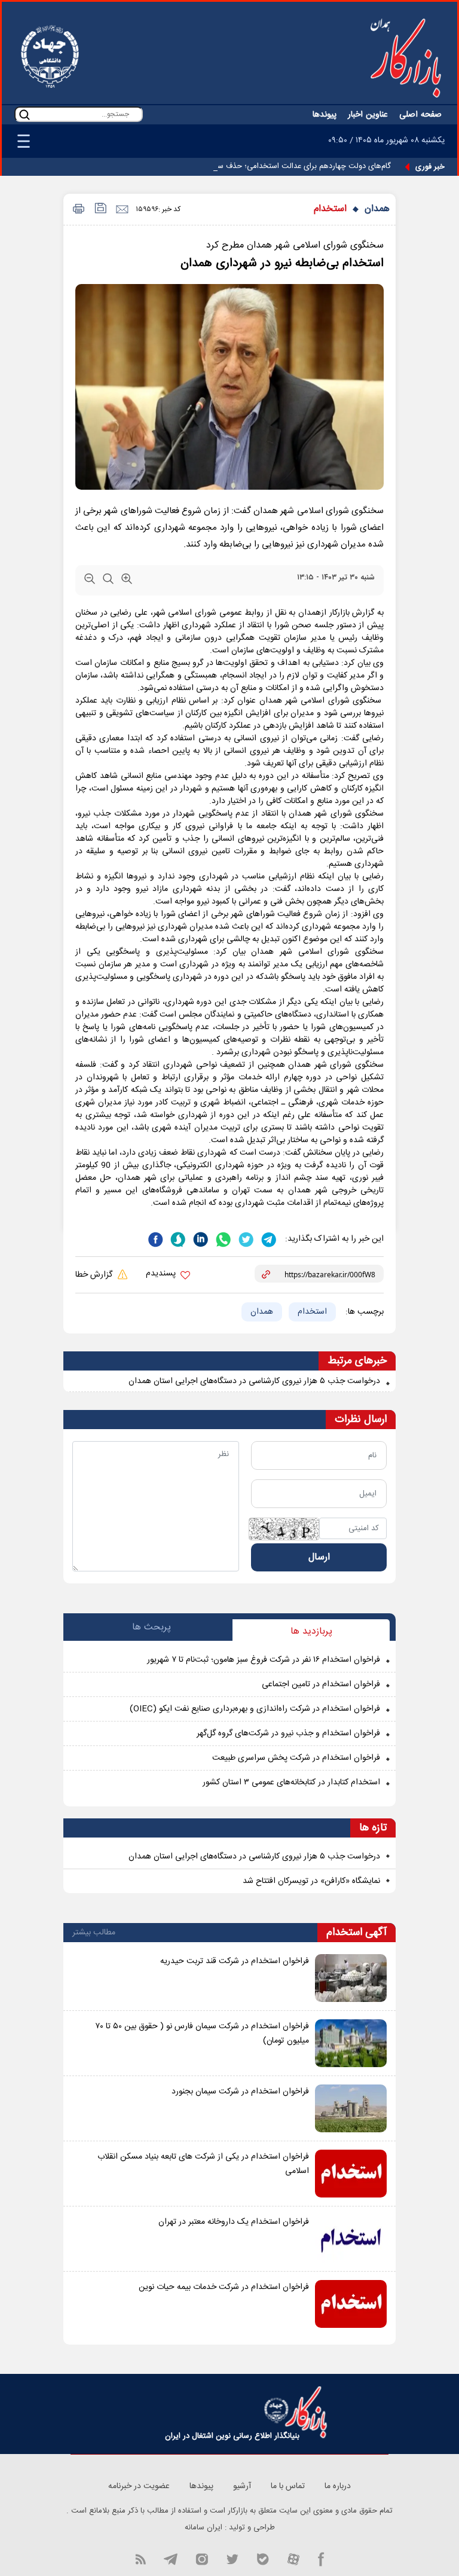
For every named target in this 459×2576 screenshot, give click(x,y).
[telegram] (268, 1238)
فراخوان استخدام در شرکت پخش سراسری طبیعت (296, 1758)
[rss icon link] (140, 2558)
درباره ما (338, 2486)
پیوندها (325, 115)
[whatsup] (222, 1238)
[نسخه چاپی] (77, 210)
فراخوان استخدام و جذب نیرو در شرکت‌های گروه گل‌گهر (288, 1733)
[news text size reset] (108, 581)
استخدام (330, 209)
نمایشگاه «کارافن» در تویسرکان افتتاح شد (311, 1881)
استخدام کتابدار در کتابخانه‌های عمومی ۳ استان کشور (291, 1783)
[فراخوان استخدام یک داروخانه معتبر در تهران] (351, 2239)
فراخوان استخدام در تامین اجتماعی (321, 1684)
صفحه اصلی (420, 115)
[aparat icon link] (293, 2558)
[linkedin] (200, 1238)
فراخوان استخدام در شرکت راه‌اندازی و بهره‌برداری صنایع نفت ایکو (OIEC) (255, 1709)
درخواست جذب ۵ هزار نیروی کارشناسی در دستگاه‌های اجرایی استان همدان (254, 1857)
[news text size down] (90, 581)
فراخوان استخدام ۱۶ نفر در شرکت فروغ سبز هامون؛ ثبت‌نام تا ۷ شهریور (264, 1660)
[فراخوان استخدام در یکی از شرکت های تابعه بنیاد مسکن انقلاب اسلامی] (351, 2174)
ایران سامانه (204, 2528)
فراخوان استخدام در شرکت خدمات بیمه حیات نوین (224, 2287)
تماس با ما (288, 2486)
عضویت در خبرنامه (139, 2486)
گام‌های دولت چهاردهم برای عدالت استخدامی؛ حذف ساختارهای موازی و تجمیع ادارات (255, 166)
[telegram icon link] (170, 2558)
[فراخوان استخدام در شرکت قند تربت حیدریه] (351, 1978)
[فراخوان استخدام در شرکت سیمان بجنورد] (351, 2108)
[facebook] (155, 1238)
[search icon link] (25, 115)
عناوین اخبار (368, 115)
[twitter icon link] (232, 2558)
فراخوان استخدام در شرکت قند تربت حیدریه (235, 1961)
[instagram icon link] (202, 2558)
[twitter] (245, 1238)
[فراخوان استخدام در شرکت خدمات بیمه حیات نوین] (351, 2304)
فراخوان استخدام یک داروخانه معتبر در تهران (234, 2222)
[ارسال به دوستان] (122, 210)
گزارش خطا (95, 1275)
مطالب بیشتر (94, 1933)
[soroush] (177, 1238)
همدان (377, 209)
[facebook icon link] (321, 2558)
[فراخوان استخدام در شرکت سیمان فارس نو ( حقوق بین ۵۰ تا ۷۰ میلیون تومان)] (351, 2043)
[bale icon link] (263, 2558)
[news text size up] (127, 581)
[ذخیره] (100, 210)
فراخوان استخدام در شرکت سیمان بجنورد (240, 2092)
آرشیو (242, 2486)
